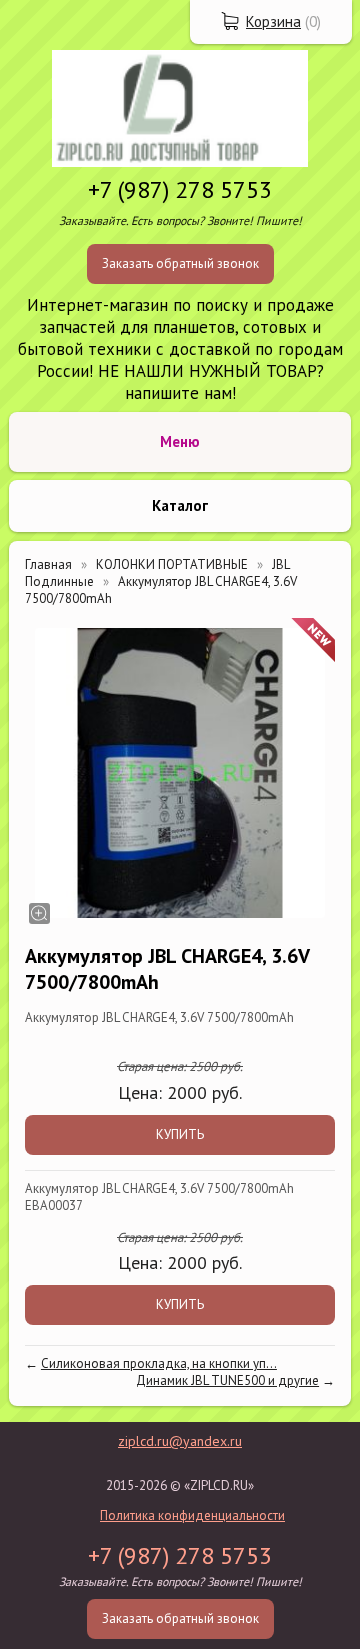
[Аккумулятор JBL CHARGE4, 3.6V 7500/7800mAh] (180, 773)
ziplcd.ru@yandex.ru (180, 1441)
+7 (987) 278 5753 (180, 189)
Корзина (273, 21)
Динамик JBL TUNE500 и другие (227, 1380)
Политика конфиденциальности (192, 1515)
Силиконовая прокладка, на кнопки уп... (159, 1363)
